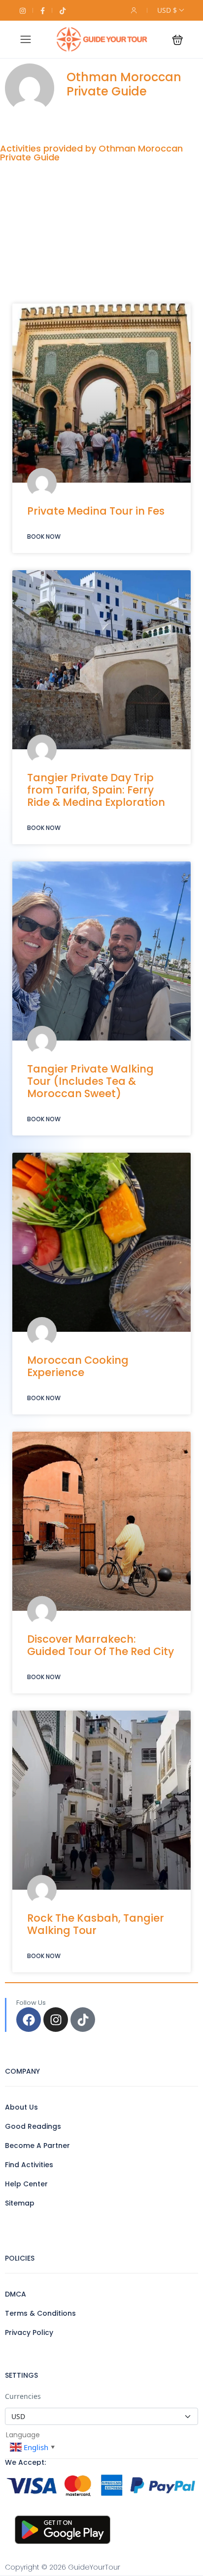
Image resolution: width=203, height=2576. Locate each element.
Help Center (26, 2184)
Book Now (44, 537)
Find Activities (29, 2165)
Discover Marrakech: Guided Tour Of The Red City (101, 1645)
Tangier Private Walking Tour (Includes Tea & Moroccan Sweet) (90, 1081)
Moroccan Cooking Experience (78, 1366)
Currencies (23, 2396)
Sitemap (20, 2203)
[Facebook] (29, 2020)
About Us (21, 2107)
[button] (178, 40)
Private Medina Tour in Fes (96, 511)
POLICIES (20, 2258)
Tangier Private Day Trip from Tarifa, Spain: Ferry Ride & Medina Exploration (96, 790)
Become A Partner (37, 2146)
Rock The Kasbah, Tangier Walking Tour (96, 1924)
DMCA (16, 2294)
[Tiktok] (83, 2020)
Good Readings (33, 2126)
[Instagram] (56, 2020)
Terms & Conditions (40, 2313)
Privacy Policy (29, 2332)
